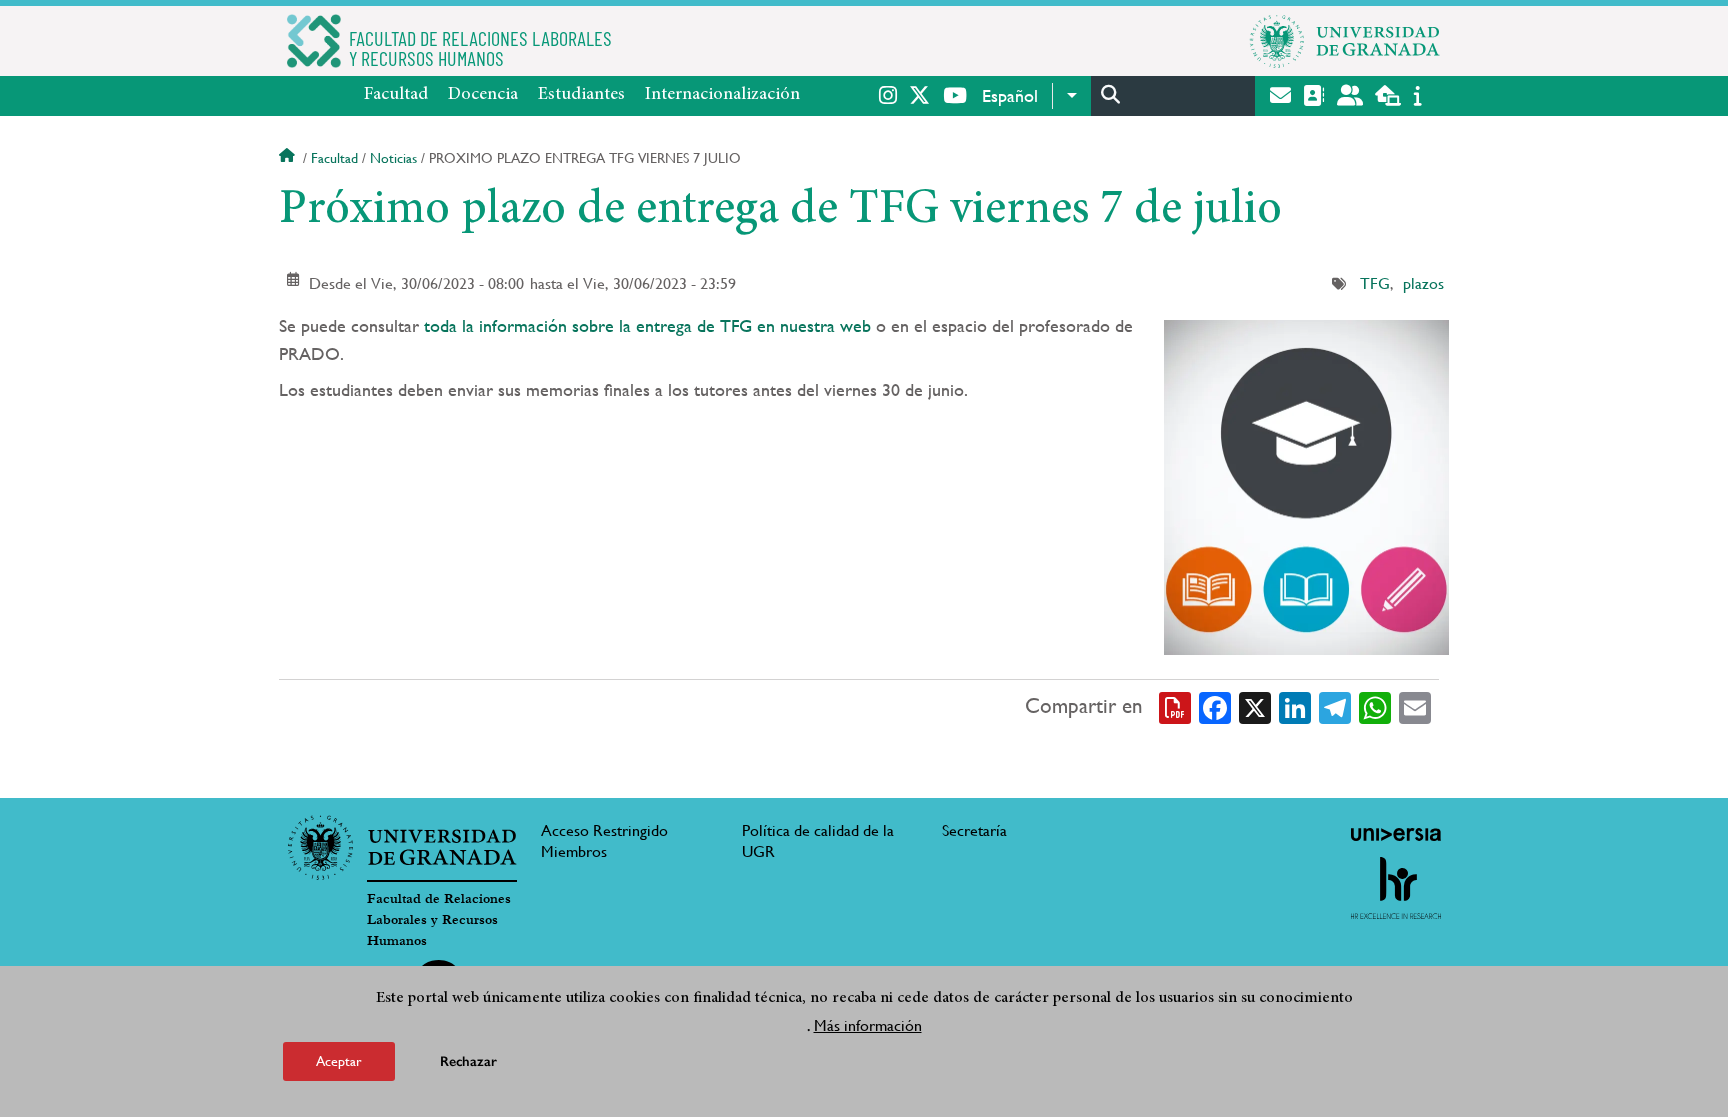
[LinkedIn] (1295, 706)
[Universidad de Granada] (1345, 41)
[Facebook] (1215, 706)
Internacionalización (722, 95)
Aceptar (339, 1061)
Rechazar (468, 1061)
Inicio (289, 158)
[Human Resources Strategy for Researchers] (1396, 888)
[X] (1255, 706)
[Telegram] (1335, 706)
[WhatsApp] (1375, 706)
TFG (1375, 283)
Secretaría (974, 830)
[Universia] (1396, 834)
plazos (1423, 283)
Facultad (396, 95)
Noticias (393, 158)
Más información (868, 1025)
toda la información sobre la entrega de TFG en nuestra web (645, 325)
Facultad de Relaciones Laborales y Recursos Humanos (439, 920)
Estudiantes (581, 95)
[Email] (1415, 706)
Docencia (483, 95)
